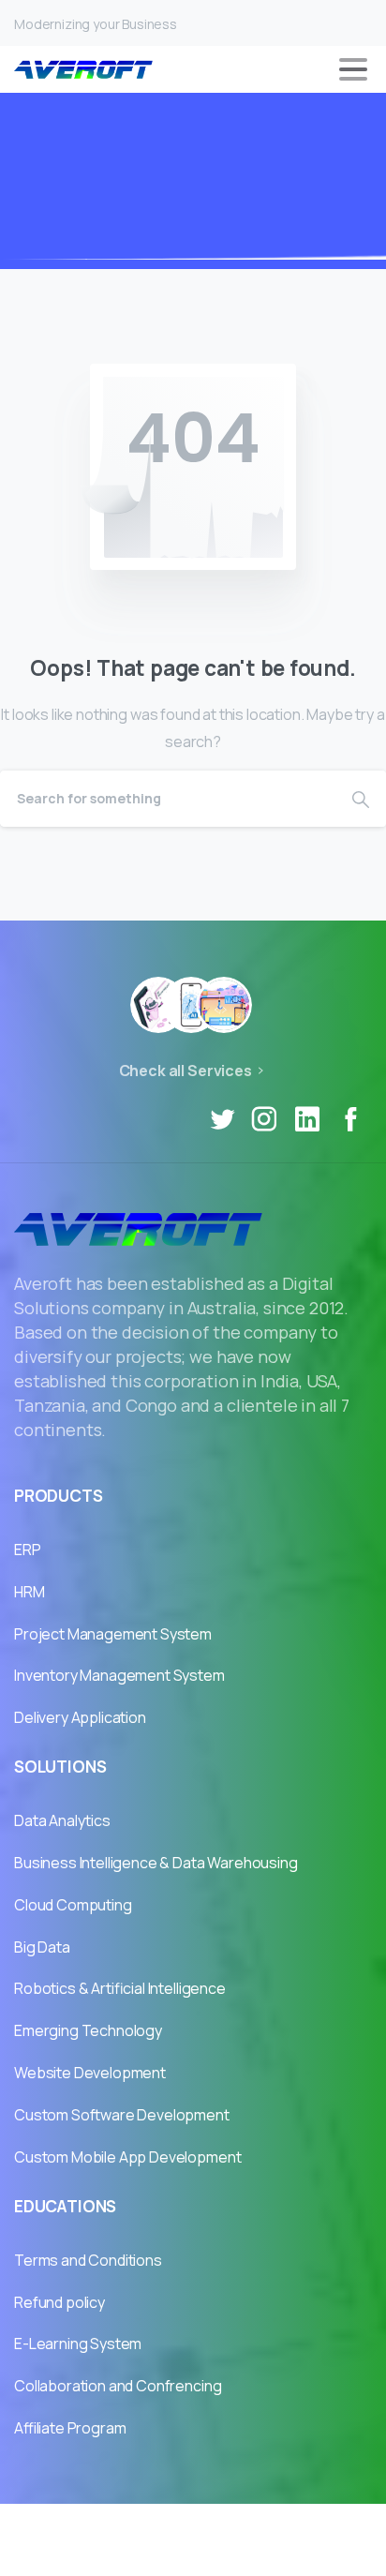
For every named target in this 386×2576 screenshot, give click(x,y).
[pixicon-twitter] (222, 1119)
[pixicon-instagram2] (264, 1119)
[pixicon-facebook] (350, 1119)
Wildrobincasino (152, 2526)
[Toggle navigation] (353, 69)
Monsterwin (267, 2526)
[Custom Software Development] (224, 1005)
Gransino (46, 2526)
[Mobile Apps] (158, 1005)
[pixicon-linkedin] (307, 1119)
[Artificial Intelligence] (191, 1005)
